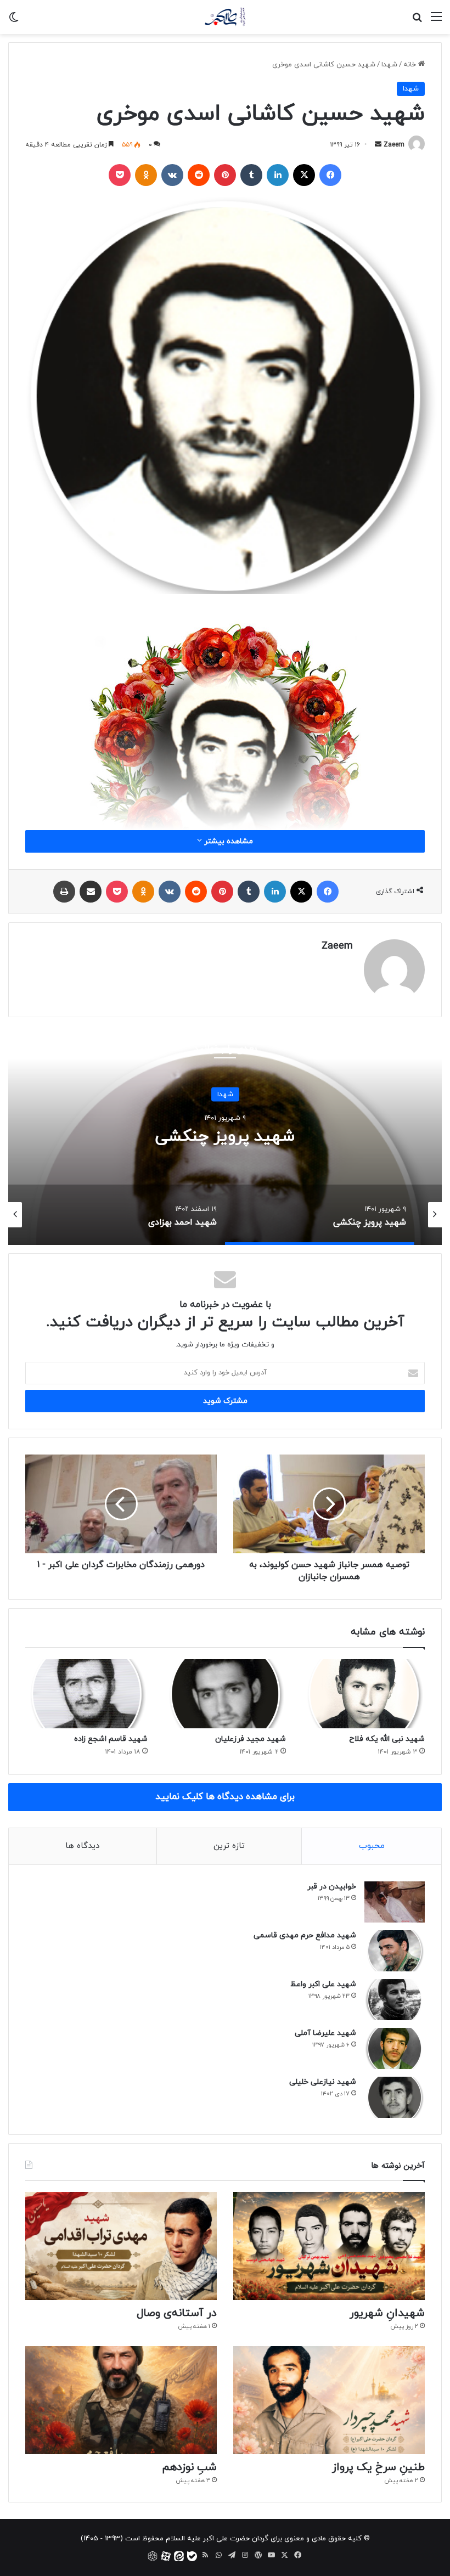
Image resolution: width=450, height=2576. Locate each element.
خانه (411, 65)
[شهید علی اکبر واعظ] (395, 2000)
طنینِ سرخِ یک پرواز (378, 2467)
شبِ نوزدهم (189, 2467)
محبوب (372, 1846)
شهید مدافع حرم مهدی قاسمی (305, 1935)
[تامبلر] (251, 175)
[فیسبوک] (330, 175)
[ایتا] (179, 2556)
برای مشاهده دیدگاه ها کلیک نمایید (225, 1797)
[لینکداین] (278, 175)
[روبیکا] (153, 2556)
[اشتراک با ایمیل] (91, 892)
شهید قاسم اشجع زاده (111, 1739)
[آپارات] (166, 2556)
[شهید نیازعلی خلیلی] (395, 2097)
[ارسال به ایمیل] (378, 145)
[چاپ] (64, 892)
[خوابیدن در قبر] (395, 1902)
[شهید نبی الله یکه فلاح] (364, 1694)
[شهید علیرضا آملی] (395, 2048)
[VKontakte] (172, 175)
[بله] (192, 2556)
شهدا (389, 65)
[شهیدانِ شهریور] (329, 2246)
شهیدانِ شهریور (387, 2313)
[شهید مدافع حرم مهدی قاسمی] (395, 1951)
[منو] (436, 21)
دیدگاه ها (82, 1846)
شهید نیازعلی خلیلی (323, 2082)
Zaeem (394, 145)
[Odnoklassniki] (146, 175)
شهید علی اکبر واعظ (323, 1984)
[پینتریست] (225, 175)
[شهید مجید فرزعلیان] (225, 1694)
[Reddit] (199, 175)
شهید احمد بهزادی (199, 1137)
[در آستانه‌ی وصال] (121, 2246)
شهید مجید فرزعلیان (251, 1739)
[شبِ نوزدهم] (121, 2400)
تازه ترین (229, 1846)
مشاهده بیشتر (227, 841)
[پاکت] (120, 175)
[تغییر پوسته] (14, 21)
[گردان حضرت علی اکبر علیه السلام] (225, 17)
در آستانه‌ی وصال (177, 2313)
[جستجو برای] (417, 21)
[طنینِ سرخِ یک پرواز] (329, 2400)
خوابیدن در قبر (332, 1887)
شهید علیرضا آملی (325, 2033)
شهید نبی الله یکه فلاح (387, 1739)
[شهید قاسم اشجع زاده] (86, 1694)
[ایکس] (304, 175)
